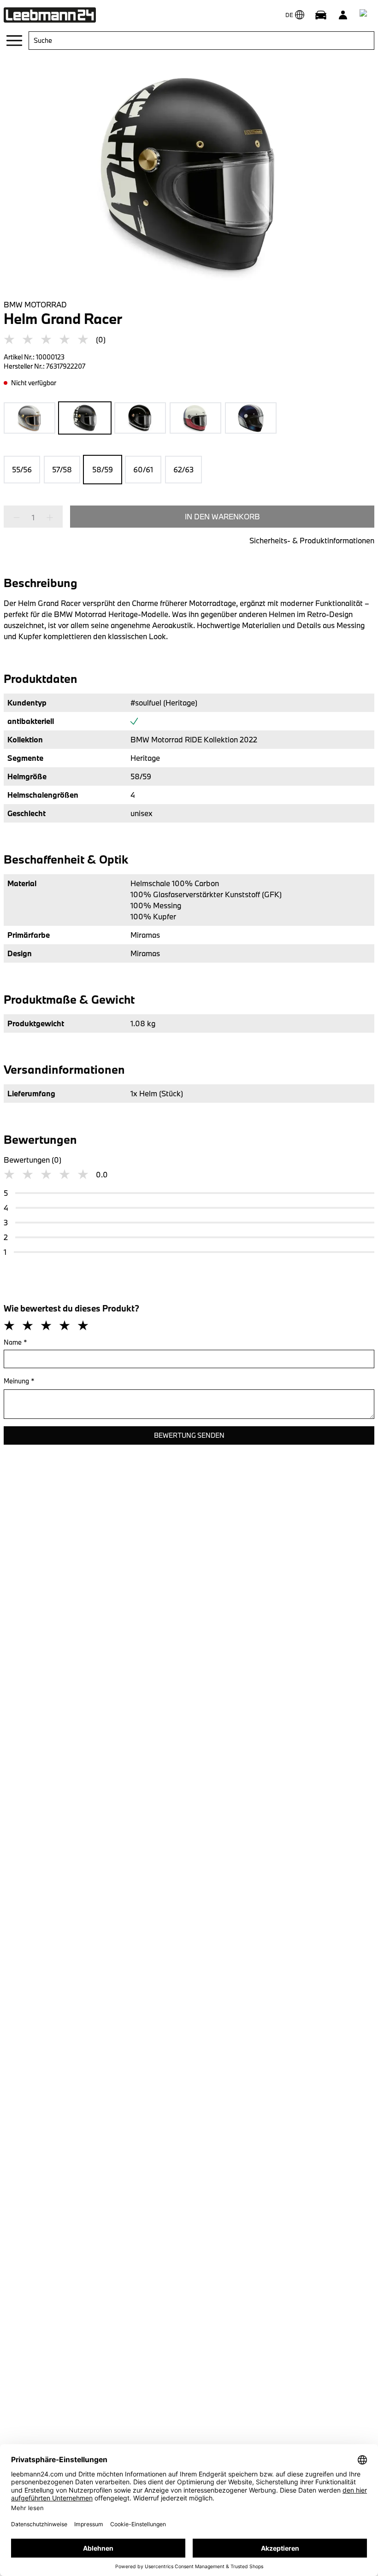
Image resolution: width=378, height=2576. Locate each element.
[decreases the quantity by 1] (19, 518)
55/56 (22, 469)
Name (15, 1342)
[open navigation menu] (14, 41)
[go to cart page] (365, 15)
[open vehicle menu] (321, 15)
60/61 (143, 469)
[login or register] (343, 15)
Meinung (19, 1381)
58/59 (103, 469)
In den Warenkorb (222, 516)
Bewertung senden (189, 1435)
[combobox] (201, 41)
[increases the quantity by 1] (47, 518)
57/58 (62, 469)
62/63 (183, 469)
